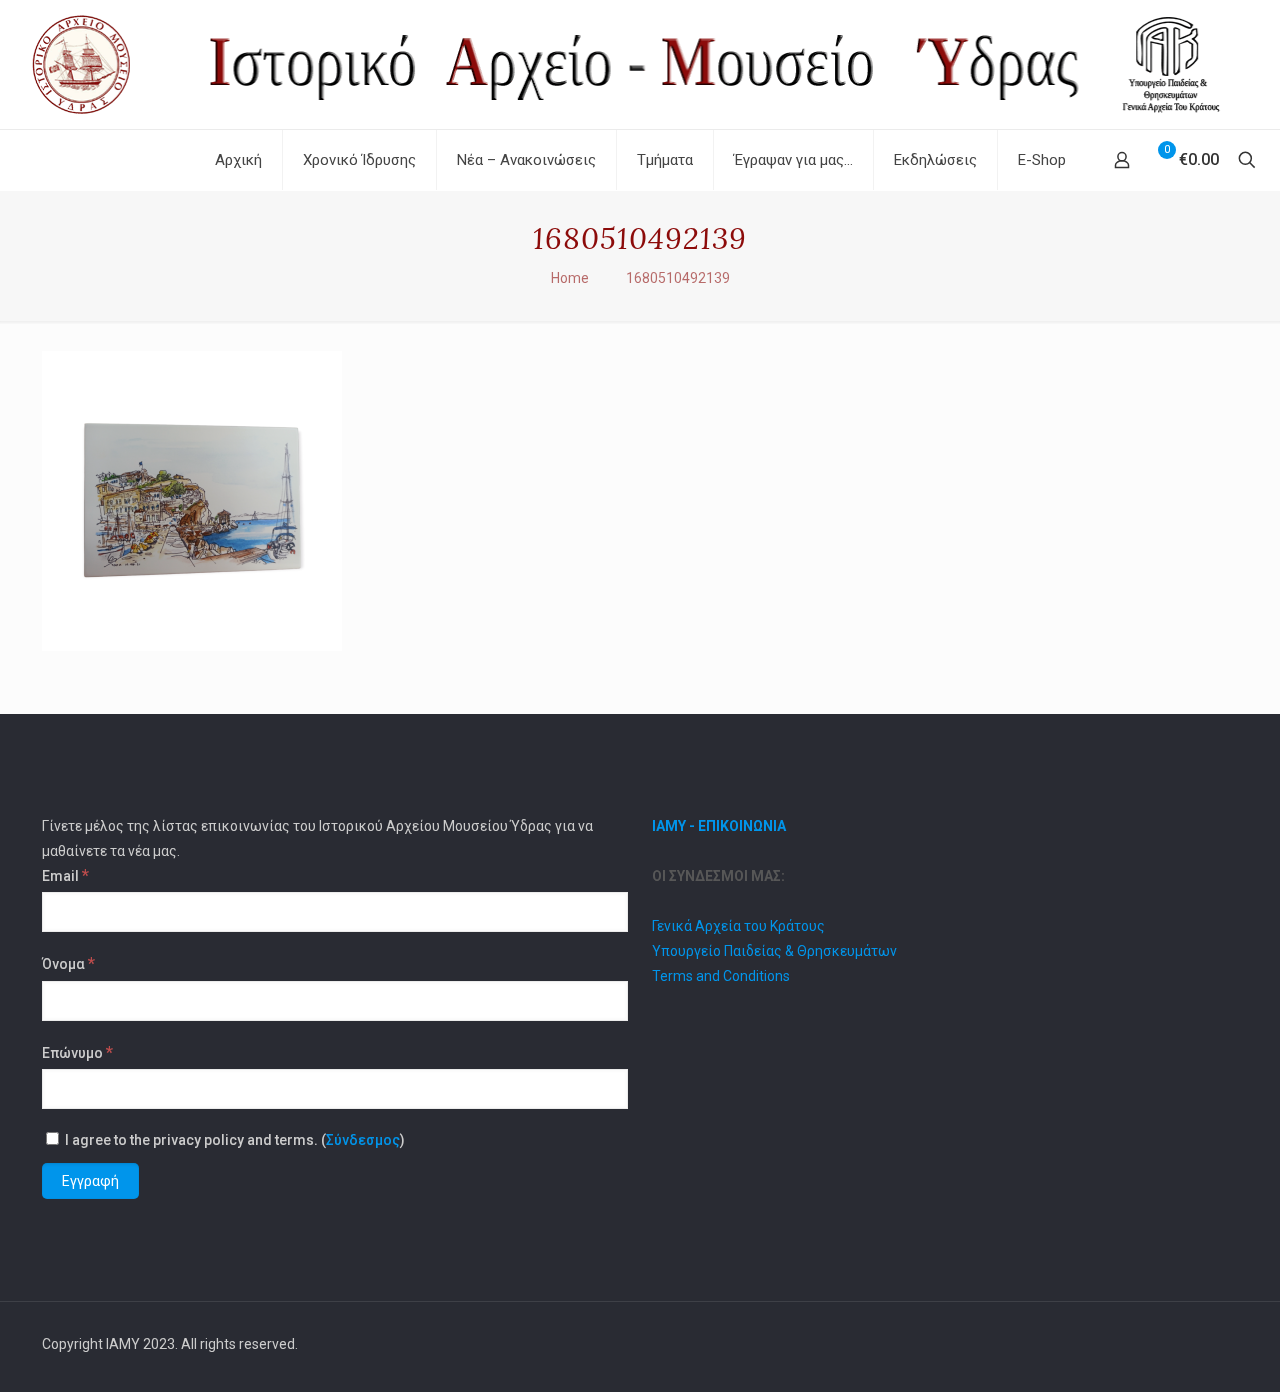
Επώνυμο (77, 1052)
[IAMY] (640, 64)
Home (570, 278)
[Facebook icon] (1168, 1344)
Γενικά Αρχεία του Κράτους (738, 926)
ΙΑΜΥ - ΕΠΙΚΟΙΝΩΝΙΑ (719, 826)
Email (65, 875)
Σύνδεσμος (363, 1140)
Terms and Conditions (721, 976)
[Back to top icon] (1217, 1344)
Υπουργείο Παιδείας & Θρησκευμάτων (774, 951)
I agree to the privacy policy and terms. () (233, 1140)
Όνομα (68, 963)
